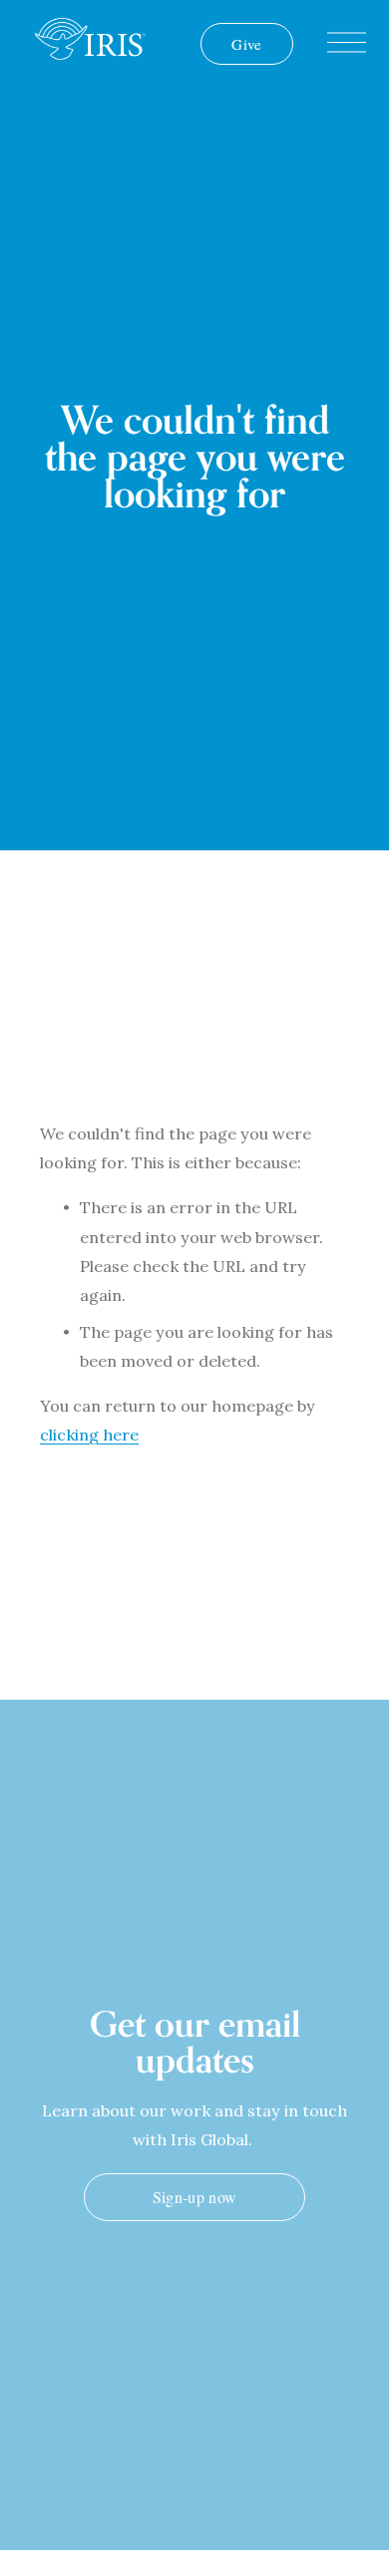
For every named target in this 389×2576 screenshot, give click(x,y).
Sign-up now (195, 2197)
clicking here (89, 1435)
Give (246, 44)
